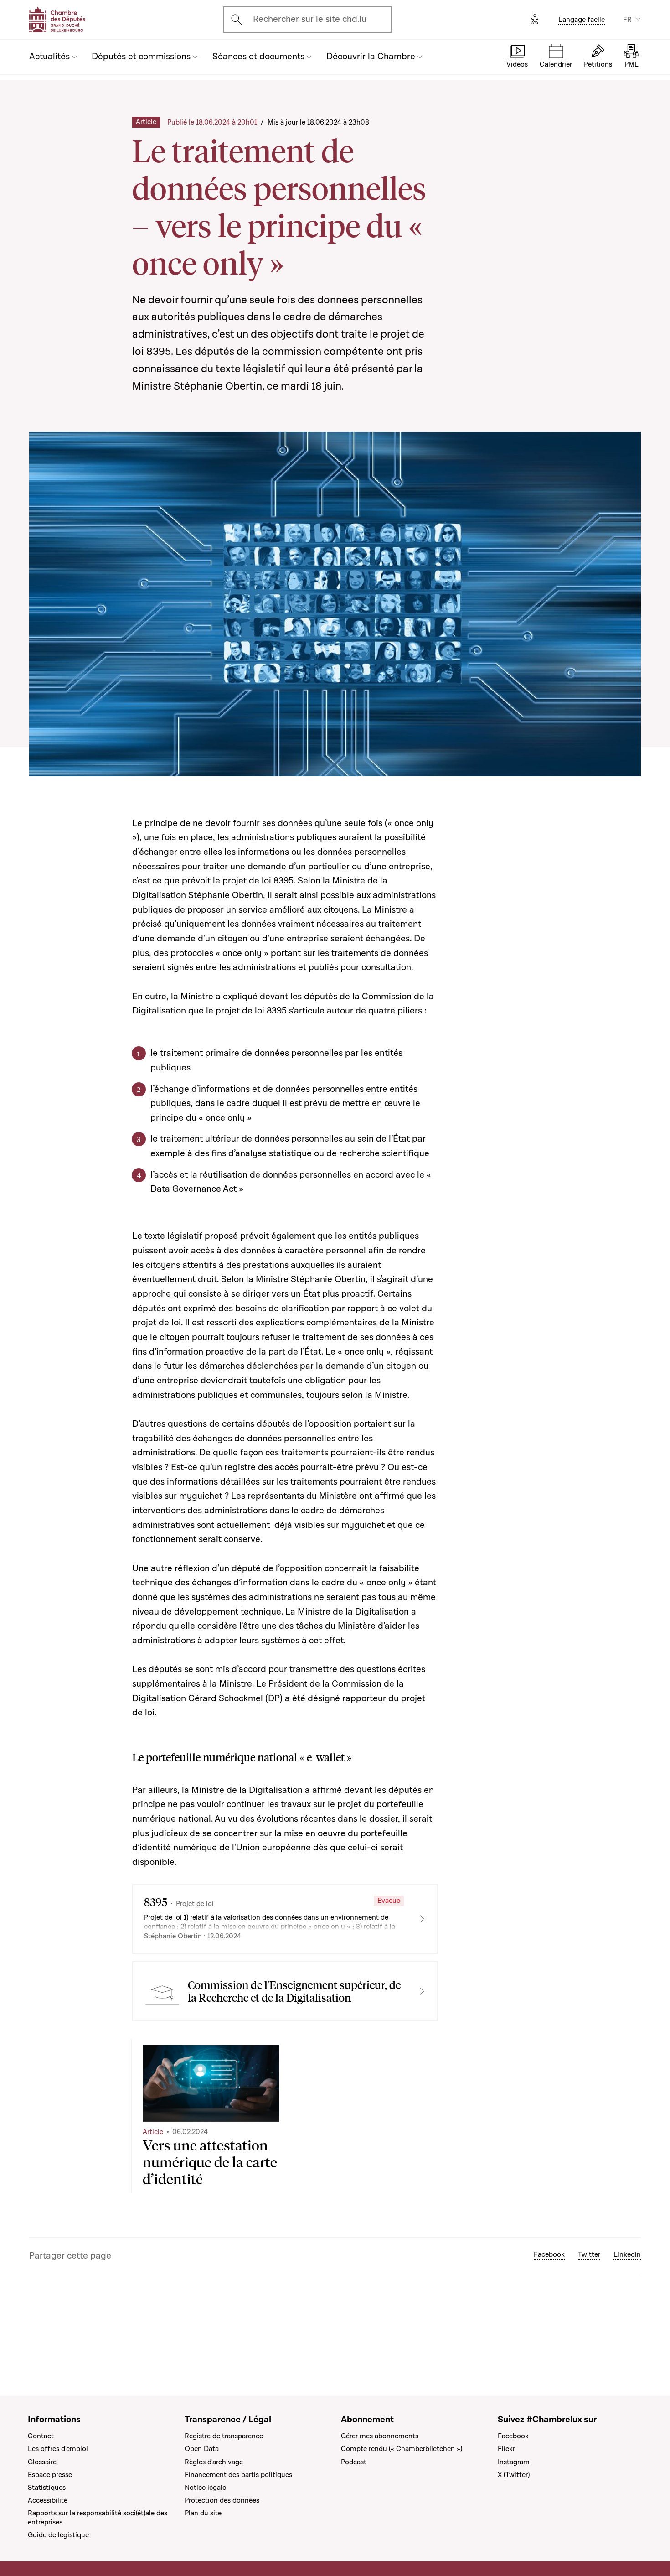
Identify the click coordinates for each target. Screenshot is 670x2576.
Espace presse (50, 2475)
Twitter (589, 2254)
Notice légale (205, 2488)
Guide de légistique (58, 2535)
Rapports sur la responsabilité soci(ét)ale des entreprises (98, 2518)
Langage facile (582, 20)
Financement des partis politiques (238, 2475)
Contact (41, 2436)
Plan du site (203, 2513)
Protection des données (222, 2500)
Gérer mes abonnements (380, 2436)
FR (627, 20)
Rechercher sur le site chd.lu (310, 19)
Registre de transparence (224, 2436)
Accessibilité (48, 2500)
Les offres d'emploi (58, 2449)
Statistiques (47, 2488)
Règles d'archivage (214, 2462)
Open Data (202, 2449)
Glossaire (42, 2462)
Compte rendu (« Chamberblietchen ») (402, 2449)
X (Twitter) (514, 2475)
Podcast (354, 2462)
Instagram (514, 2462)
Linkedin (627, 2254)
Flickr (506, 2449)
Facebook (549, 2254)
